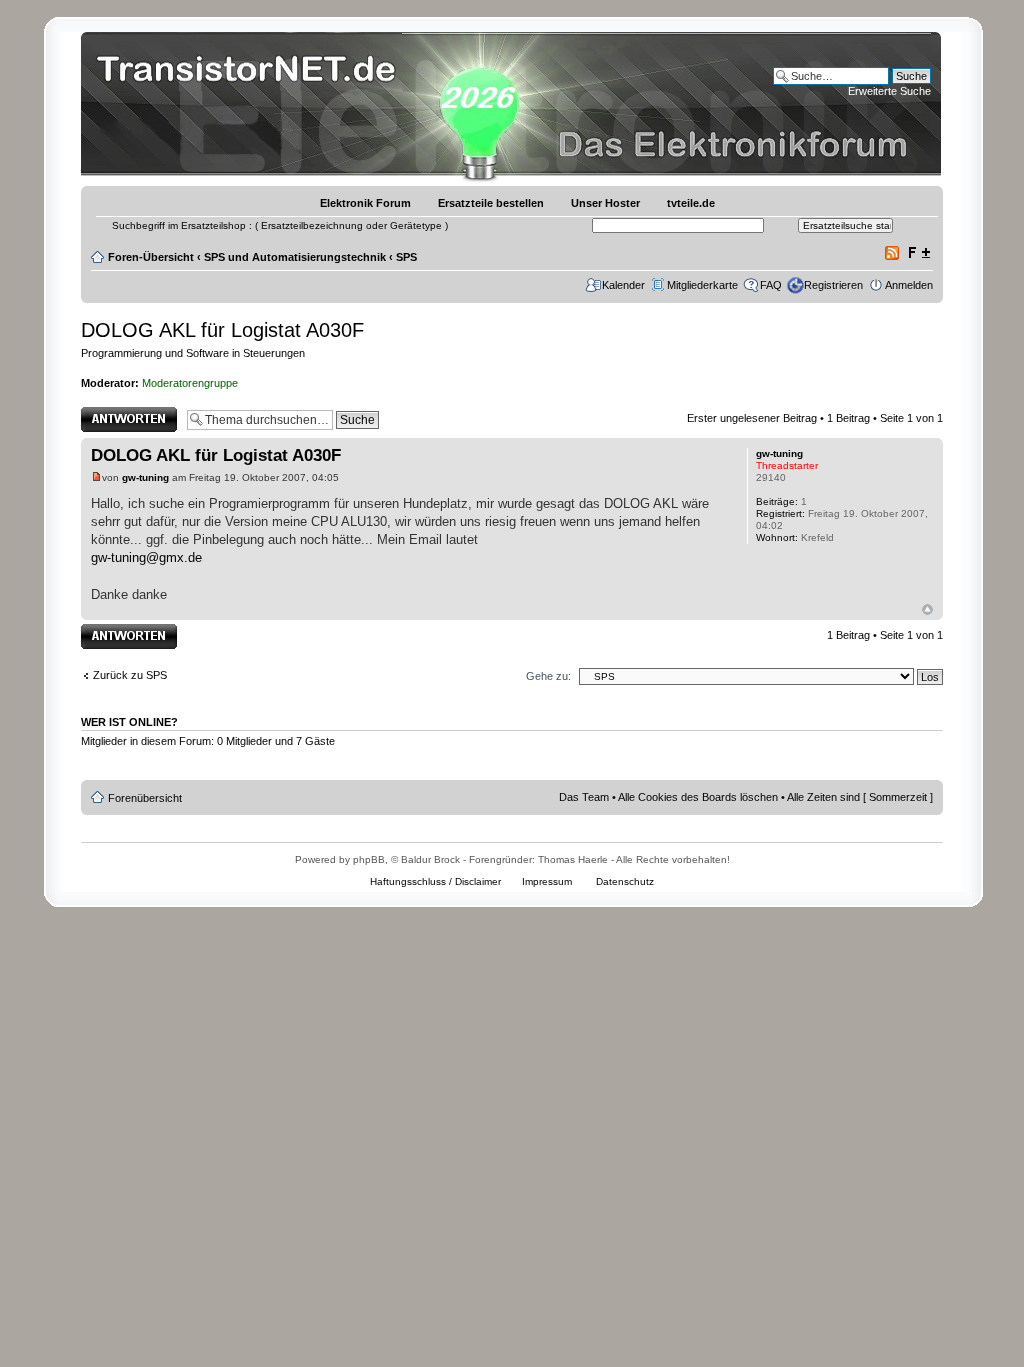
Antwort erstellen (121, 413)
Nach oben (927, 609)
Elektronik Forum (365, 203)
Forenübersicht (145, 798)
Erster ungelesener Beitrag (752, 418)
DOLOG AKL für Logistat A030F (222, 330)
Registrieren (833, 285)
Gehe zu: (548, 676)
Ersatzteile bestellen (491, 203)
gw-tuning (145, 477)
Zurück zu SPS (130, 675)
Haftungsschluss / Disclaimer (435, 881)
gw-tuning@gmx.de (146, 557)
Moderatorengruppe (190, 383)
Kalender (623, 285)
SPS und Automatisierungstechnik (295, 257)
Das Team (584, 797)
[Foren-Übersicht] (252, 104)
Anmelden (909, 285)
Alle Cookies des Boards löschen (698, 797)
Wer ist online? (129, 722)
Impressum (547, 881)
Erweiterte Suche (889, 91)
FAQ (771, 285)
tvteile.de (691, 203)
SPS (406, 257)
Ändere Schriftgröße (918, 253)
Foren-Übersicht (151, 257)
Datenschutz (625, 881)
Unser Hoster (605, 203)
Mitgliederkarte (702, 285)
